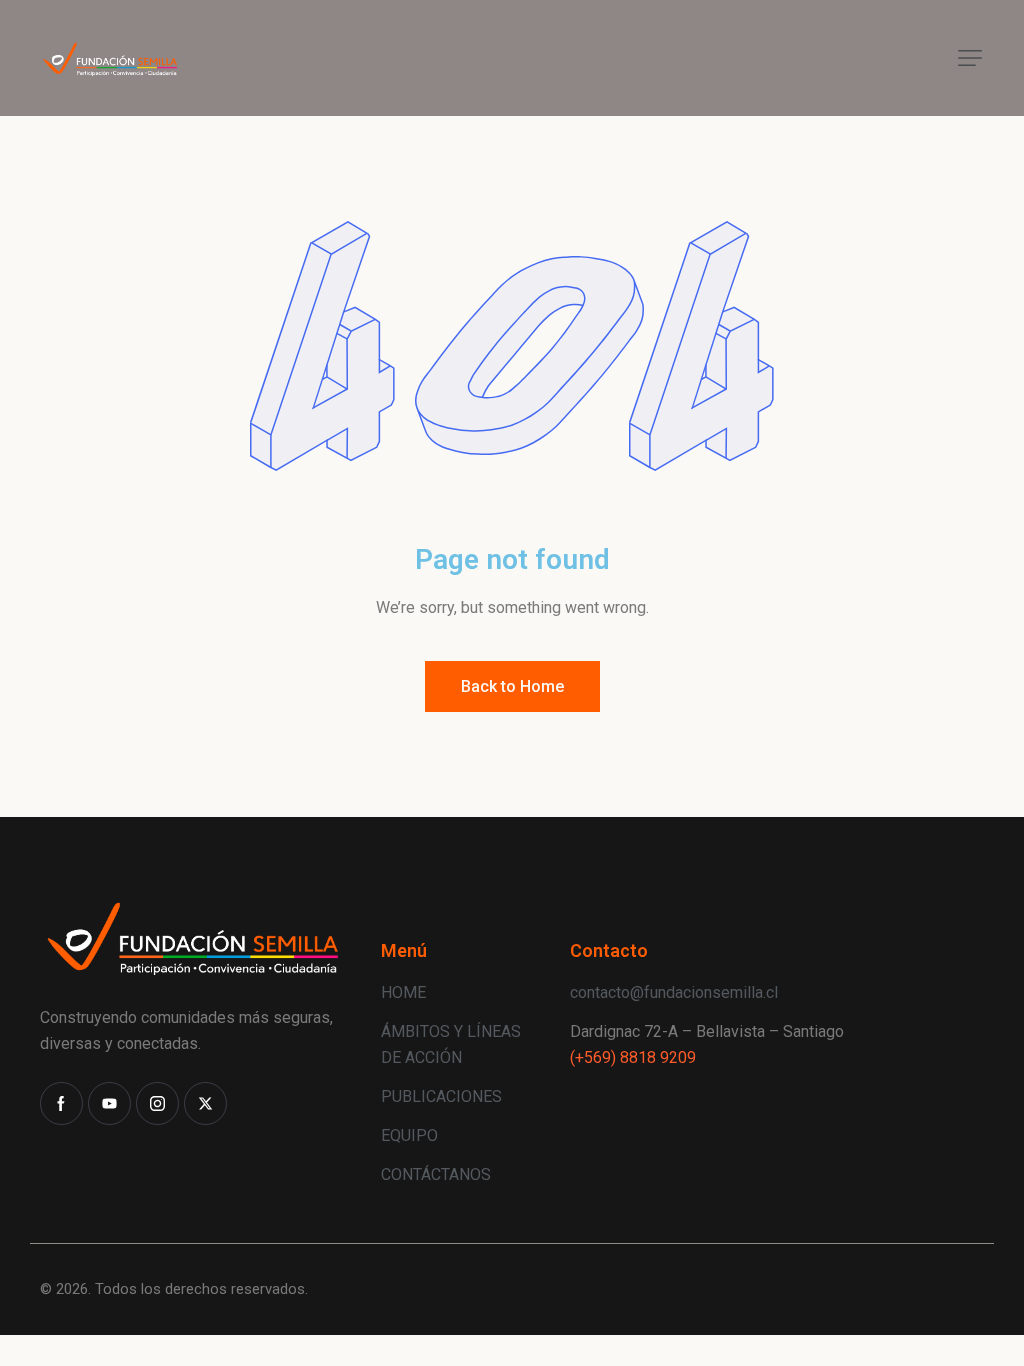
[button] (970, 58)
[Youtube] (109, 1103)
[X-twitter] (205, 1103)
